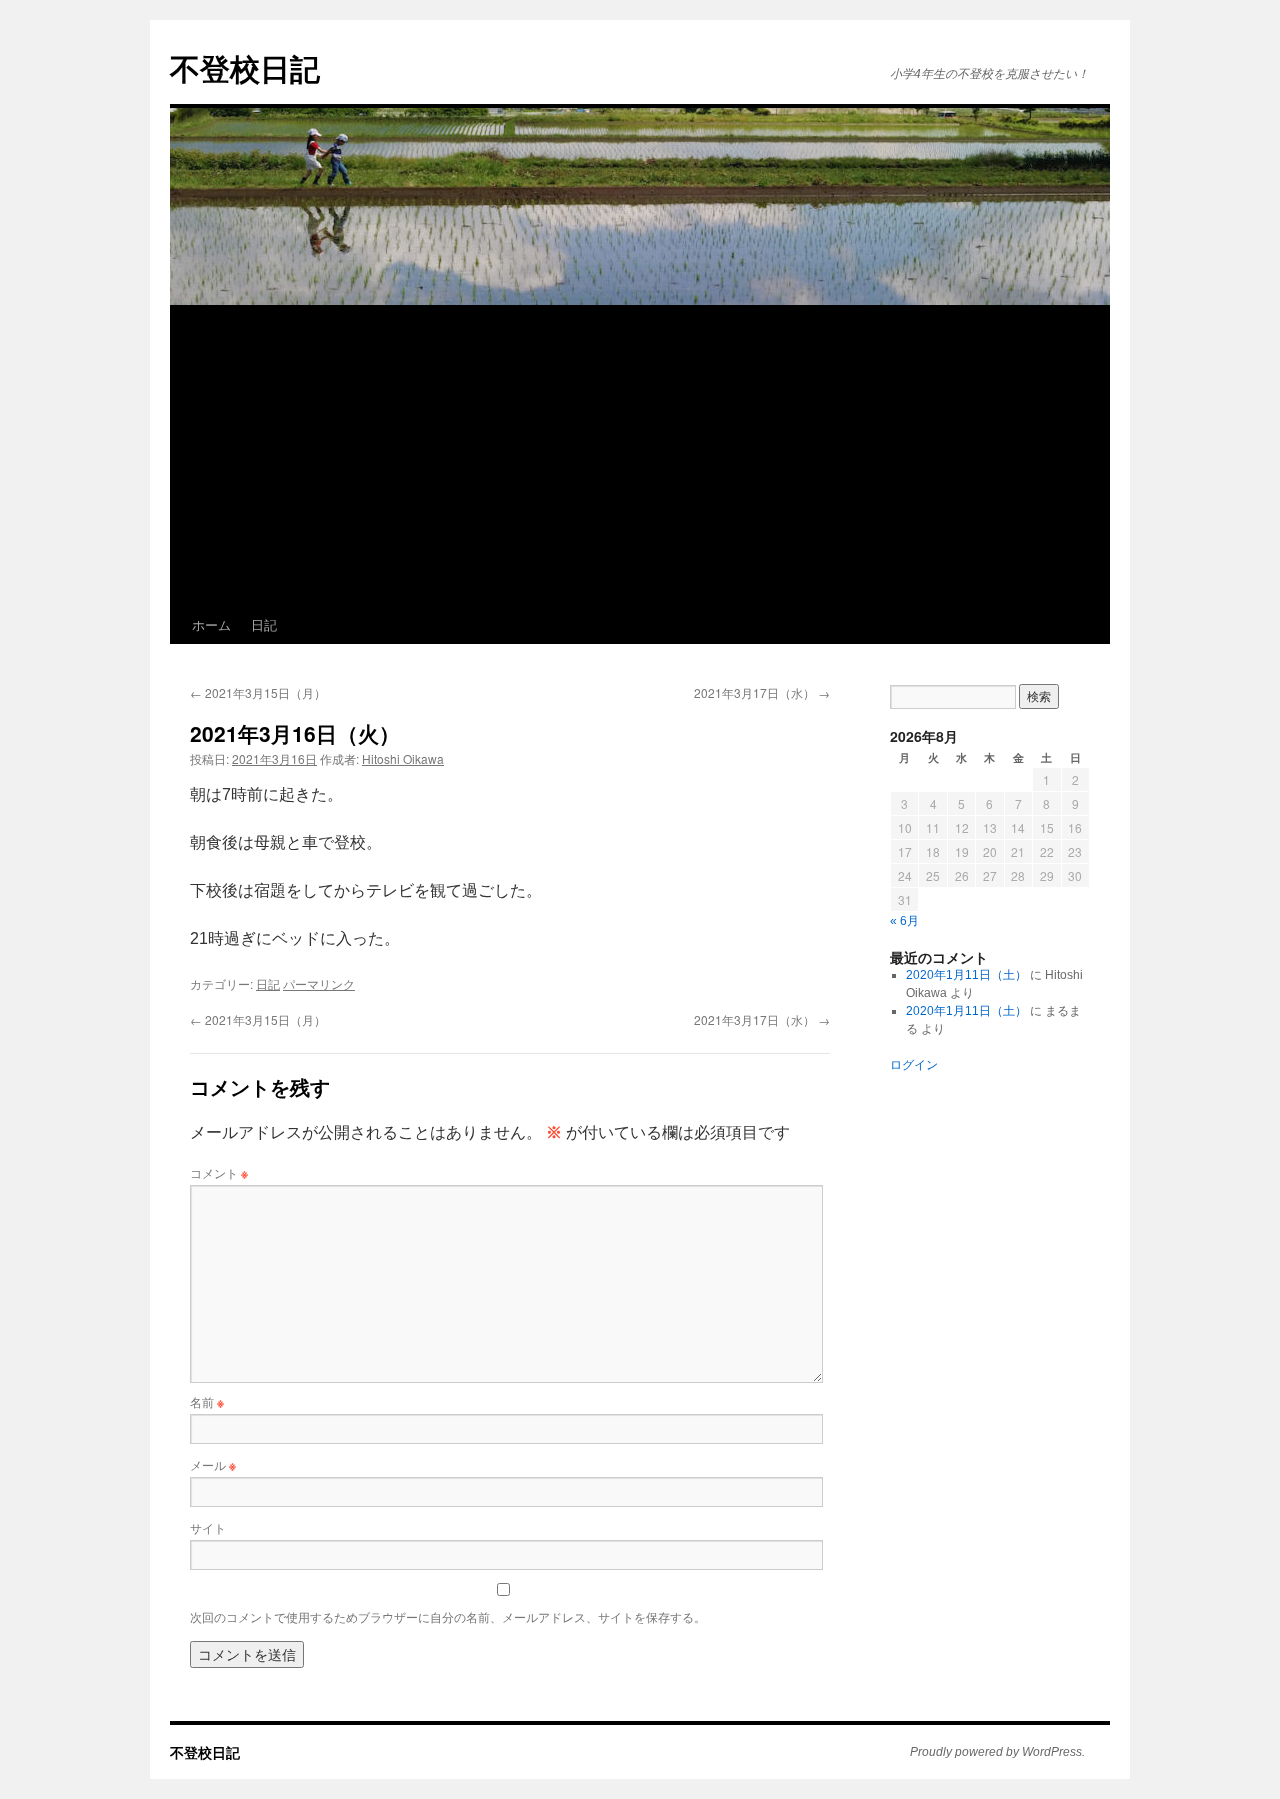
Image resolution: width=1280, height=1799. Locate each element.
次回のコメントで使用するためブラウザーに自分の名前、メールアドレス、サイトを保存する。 (448, 1616)
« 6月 (904, 921)
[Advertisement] (640, 456)
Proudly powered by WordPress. (997, 1752)
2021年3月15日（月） (258, 692)
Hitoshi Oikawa (403, 758)
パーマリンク (319, 983)
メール (213, 1464)
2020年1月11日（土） (966, 975)
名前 (207, 1401)
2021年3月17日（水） (762, 692)
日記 (264, 624)
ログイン (914, 1065)
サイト (208, 1527)
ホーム (211, 624)
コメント (219, 1172)
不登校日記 (245, 67)
